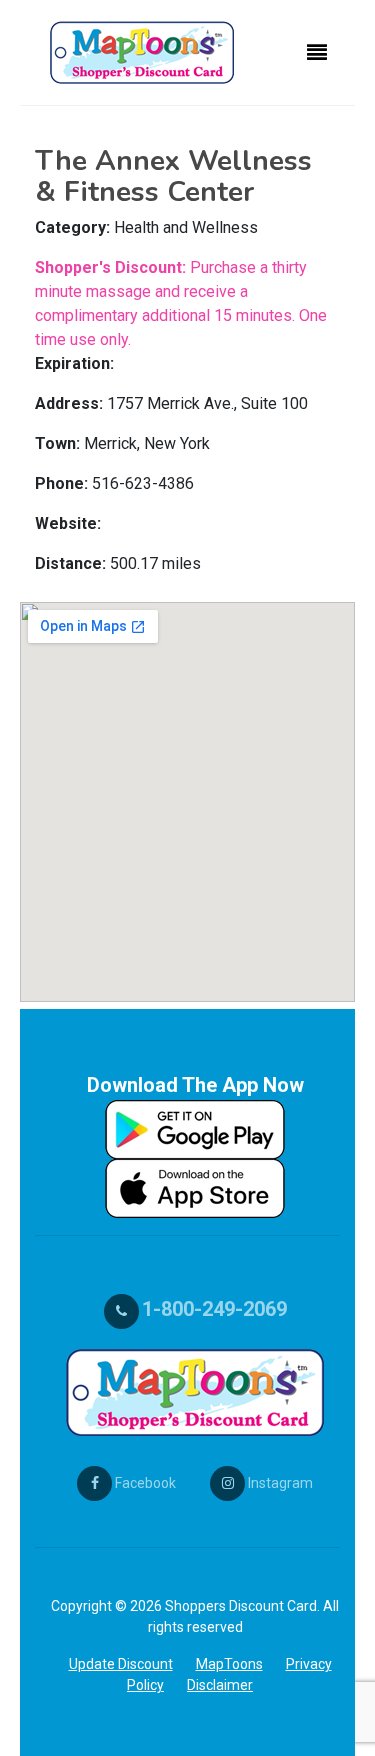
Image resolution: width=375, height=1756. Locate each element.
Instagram (279, 1483)
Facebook (144, 1483)
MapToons (229, 1664)
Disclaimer (220, 1685)
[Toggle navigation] (317, 53)
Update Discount (121, 1664)
